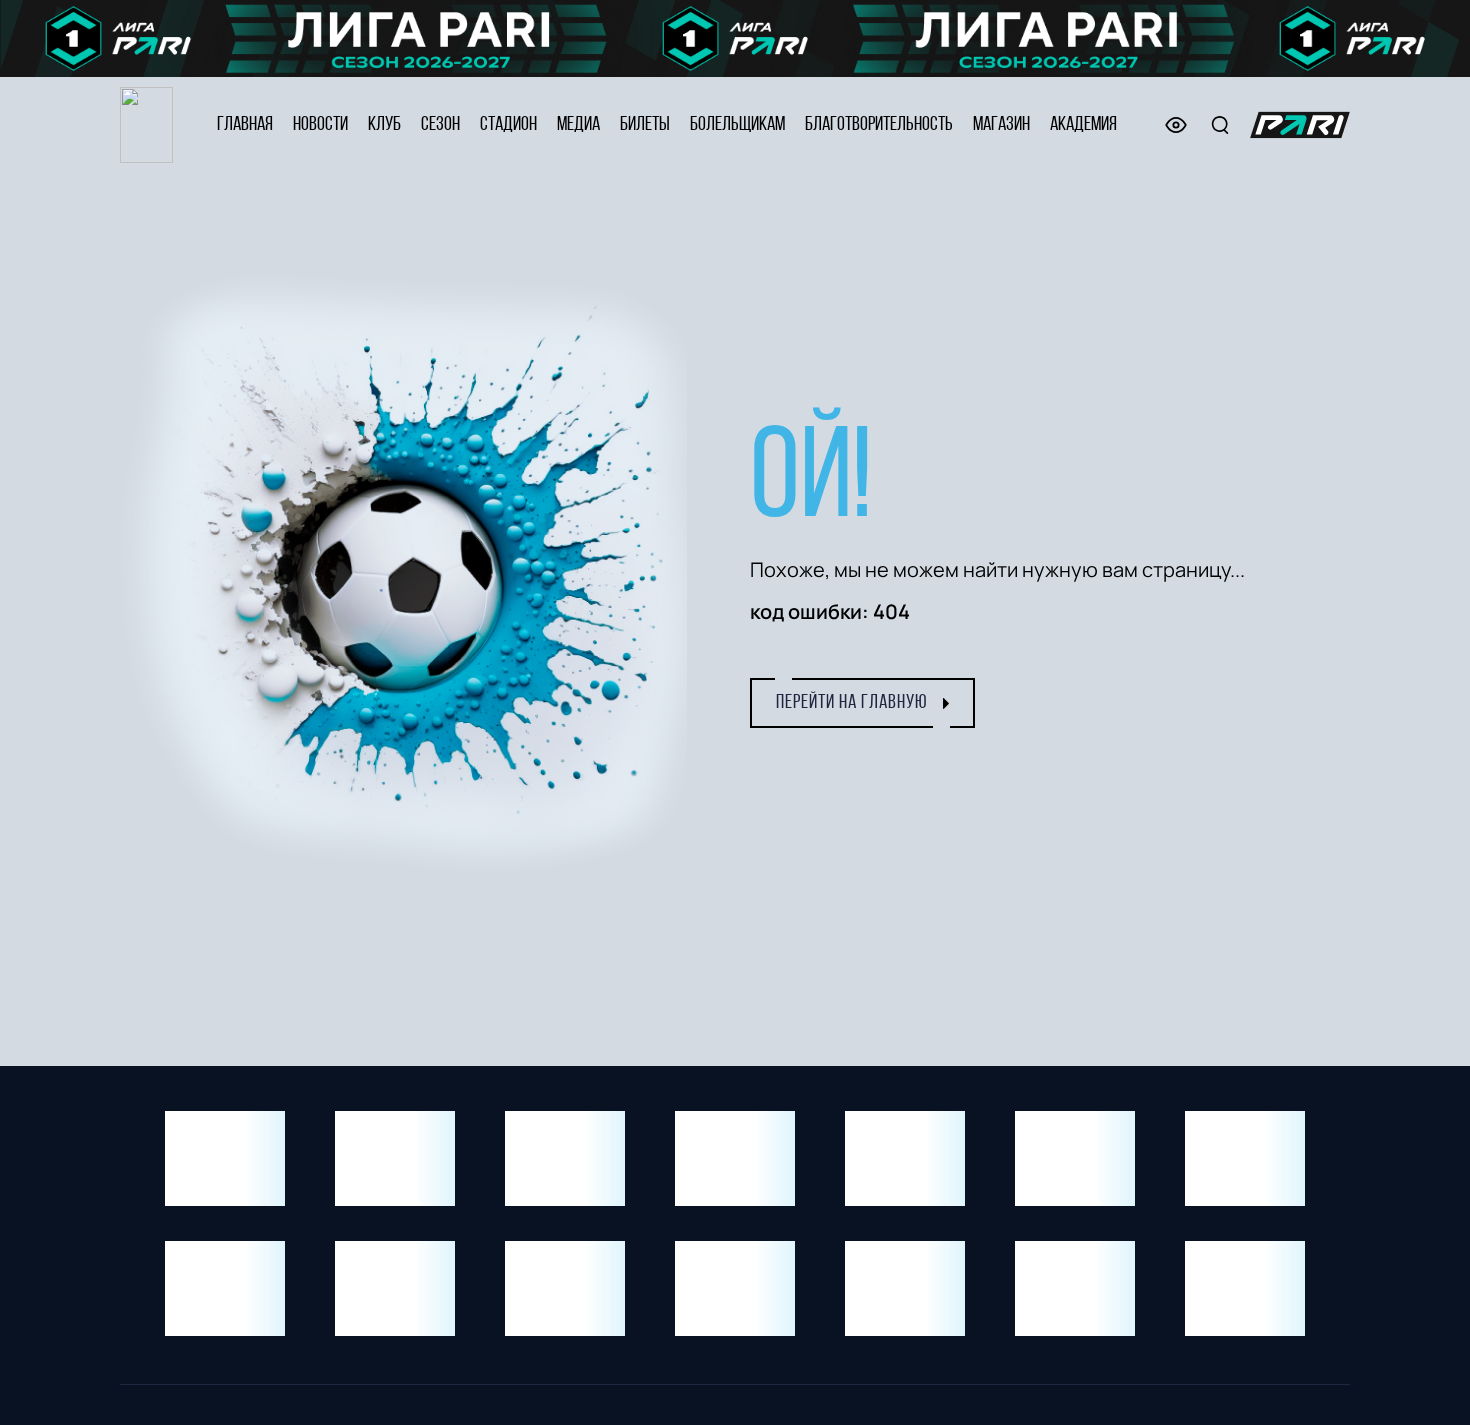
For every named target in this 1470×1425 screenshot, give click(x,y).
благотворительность (879, 125)
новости (320, 125)
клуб (384, 125)
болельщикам (737, 125)
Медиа (578, 125)
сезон (440, 125)
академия (1083, 125)
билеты (645, 125)
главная (245, 125)
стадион (508, 125)
